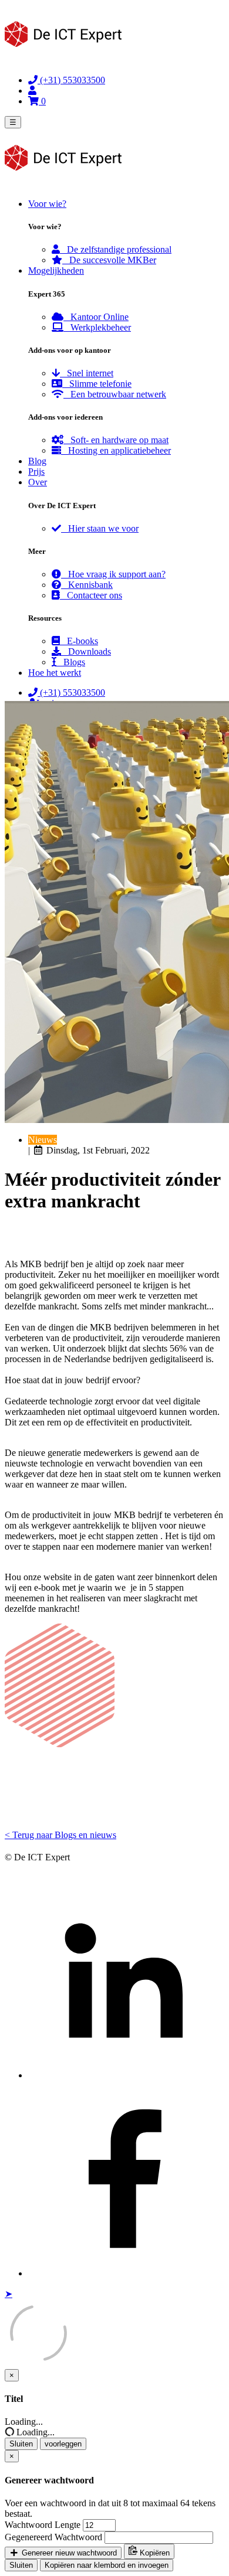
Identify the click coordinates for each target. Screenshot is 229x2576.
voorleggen (63, 2444)
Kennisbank (87, 585)
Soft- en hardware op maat (116, 440)
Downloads (86, 651)
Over (38, 482)
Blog (37, 461)
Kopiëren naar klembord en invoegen (107, 2565)
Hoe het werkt (55, 673)
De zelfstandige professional (116, 249)
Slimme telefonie (97, 384)
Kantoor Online (96, 317)
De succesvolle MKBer (109, 260)
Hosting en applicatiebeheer (116, 450)
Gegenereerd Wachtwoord (53, 2537)
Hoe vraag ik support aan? (113, 574)
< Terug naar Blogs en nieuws (60, 1835)
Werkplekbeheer (97, 327)
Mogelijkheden (56, 270)
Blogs (71, 662)
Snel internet (87, 373)
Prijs (36, 472)
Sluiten (21, 2444)
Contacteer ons (91, 595)
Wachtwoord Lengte (43, 2525)
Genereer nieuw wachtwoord (68, 2553)
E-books (79, 641)
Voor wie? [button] (47, 204)
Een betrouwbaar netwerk (115, 394)
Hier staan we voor (100, 528)
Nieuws (43, 1140)
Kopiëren (154, 2553)
